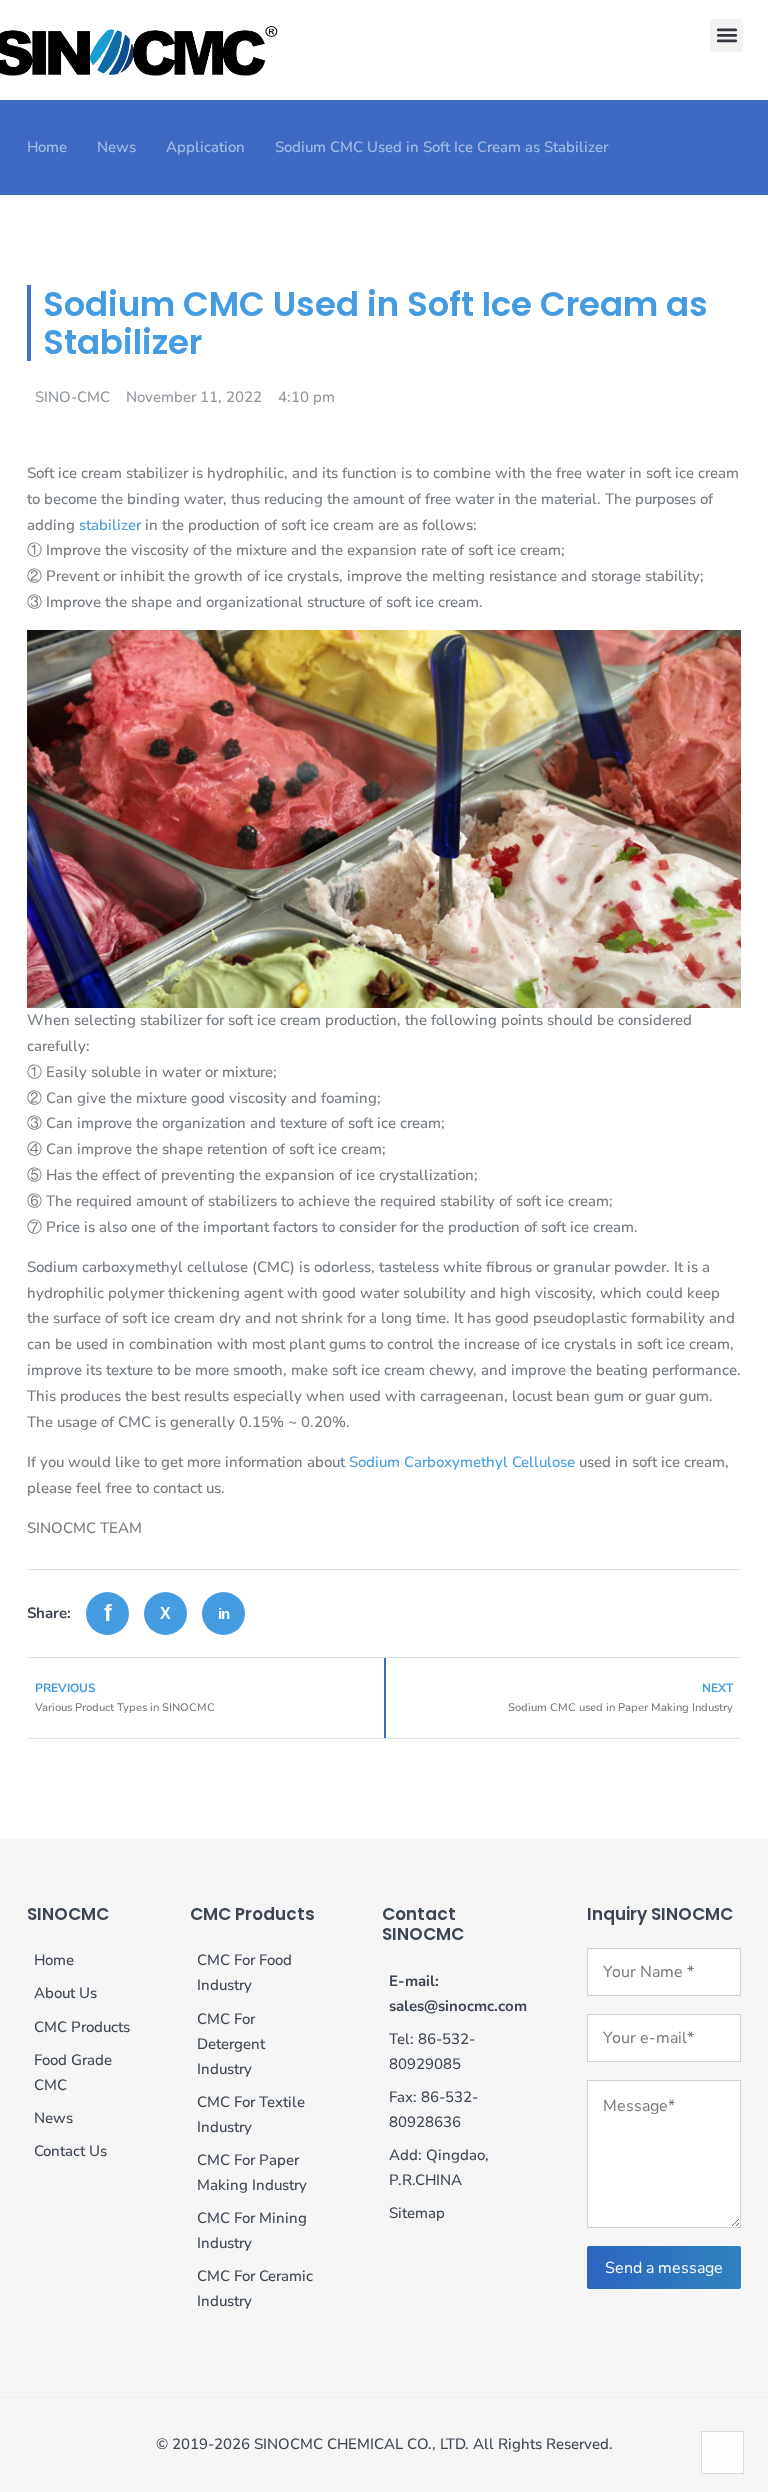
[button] (726, 35)
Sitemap (417, 2213)
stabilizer (110, 525)
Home (47, 147)
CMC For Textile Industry (251, 2114)
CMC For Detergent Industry (231, 2044)
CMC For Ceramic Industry (255, 2288)
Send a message (664, 2268)
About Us (65, 1993)
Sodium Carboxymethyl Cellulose (462, 1462)
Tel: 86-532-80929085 (432, 2051)
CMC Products (82, 2027)
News (116, 147)
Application (205, 147)
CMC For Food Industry (244, 1972)
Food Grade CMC (73, 2072)
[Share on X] (165, 1613)
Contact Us (70, 2151)
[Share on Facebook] (107, 1613)
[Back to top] (722, 2452)
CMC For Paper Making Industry (252, 2172)
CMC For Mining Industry (252, 2230)
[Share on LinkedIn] (223, 1613)
